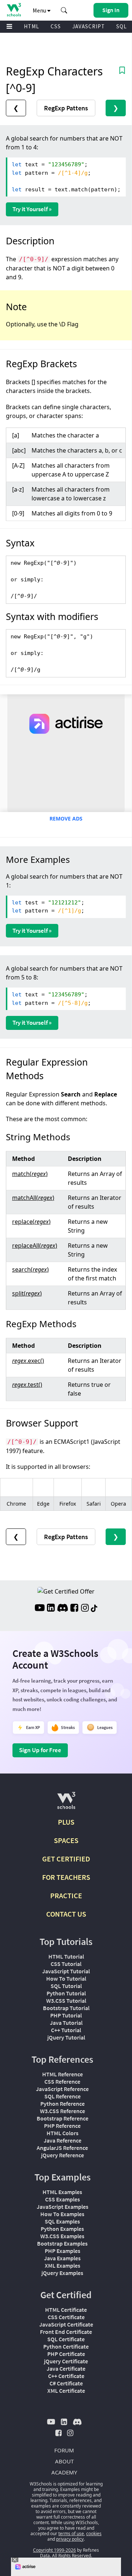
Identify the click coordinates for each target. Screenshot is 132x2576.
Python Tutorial (66, 1993)
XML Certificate (66, 2391)
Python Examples (62, 2229)
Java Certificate (66, 2368)
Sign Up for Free (40, 1750)
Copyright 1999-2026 (54, 2550)
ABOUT (64, 2461)
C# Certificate (66, 2383)
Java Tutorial (66, 2023)
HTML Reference (63, 2074)
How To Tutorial (66, 1978)
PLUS (66, 1822)
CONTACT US (66, 1914)
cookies (94, 2534)
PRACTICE (66, 1895)
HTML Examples (62, 2192)
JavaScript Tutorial (66, 1971)
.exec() (28, 1361)
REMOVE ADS (66, 818)
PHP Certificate (66, 2354)
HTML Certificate (66, 2310)
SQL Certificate (66, 2339)
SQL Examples (62, 2221)
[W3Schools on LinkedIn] (51, 1609)
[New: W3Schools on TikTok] (94, 1609)
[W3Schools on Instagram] (85, 1609)
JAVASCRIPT (89, 26)
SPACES (66, 1840)
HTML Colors (63, 2133)
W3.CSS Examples (62, 2236)
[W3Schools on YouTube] (40, 1609)
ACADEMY (64, 2472)
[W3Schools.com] (66, 1803)
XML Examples (63, 2265)
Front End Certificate (66, 2332)
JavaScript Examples (63, 2207)
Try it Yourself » (32, 209)
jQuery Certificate (66, 2361)
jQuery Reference (63, 2155)
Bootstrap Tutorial (66, 2008)
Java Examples (62, 2258)
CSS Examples (63, 2199)
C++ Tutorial (66, 2030)
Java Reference (63, 2140)
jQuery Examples (62, 2273)
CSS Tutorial (66, 1964)
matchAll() (33, 1198)
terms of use (71, 2534)
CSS (56, 26)
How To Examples (62, 2214)
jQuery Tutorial (66, 2037)
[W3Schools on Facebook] (74, 1609)
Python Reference (63, 2104)
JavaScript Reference (62, 2089)
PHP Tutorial (66, 2015)
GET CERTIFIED (66, 1859)
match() (30, 1174)
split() (27, 1293)
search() (30, 1269)
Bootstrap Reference (63, 2118)
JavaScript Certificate (66, 2324)
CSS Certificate (66, 2317)
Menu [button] (40, 10)
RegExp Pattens (66, 108)
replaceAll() (35, 1246)
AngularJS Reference (62, 2148)
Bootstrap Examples (62, 2243)
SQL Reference (63, 2096)
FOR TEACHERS (66, 1877)
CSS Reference (62, 2081)
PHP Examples (63, 2251)
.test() (27, 1385)
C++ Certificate (66, 2376)
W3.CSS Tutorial (66, 2001)
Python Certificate (66, 2346)
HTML (32, 26)
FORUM (64, 2450)
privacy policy (70, 2539)
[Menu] (10, 27)
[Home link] (14, 10)
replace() (31, 1222)
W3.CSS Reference (63, 2111)
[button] (64, 10)
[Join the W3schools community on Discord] (63, 1609)
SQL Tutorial (66, 1986)
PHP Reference (62, 2126)
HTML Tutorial (66, 1956)
